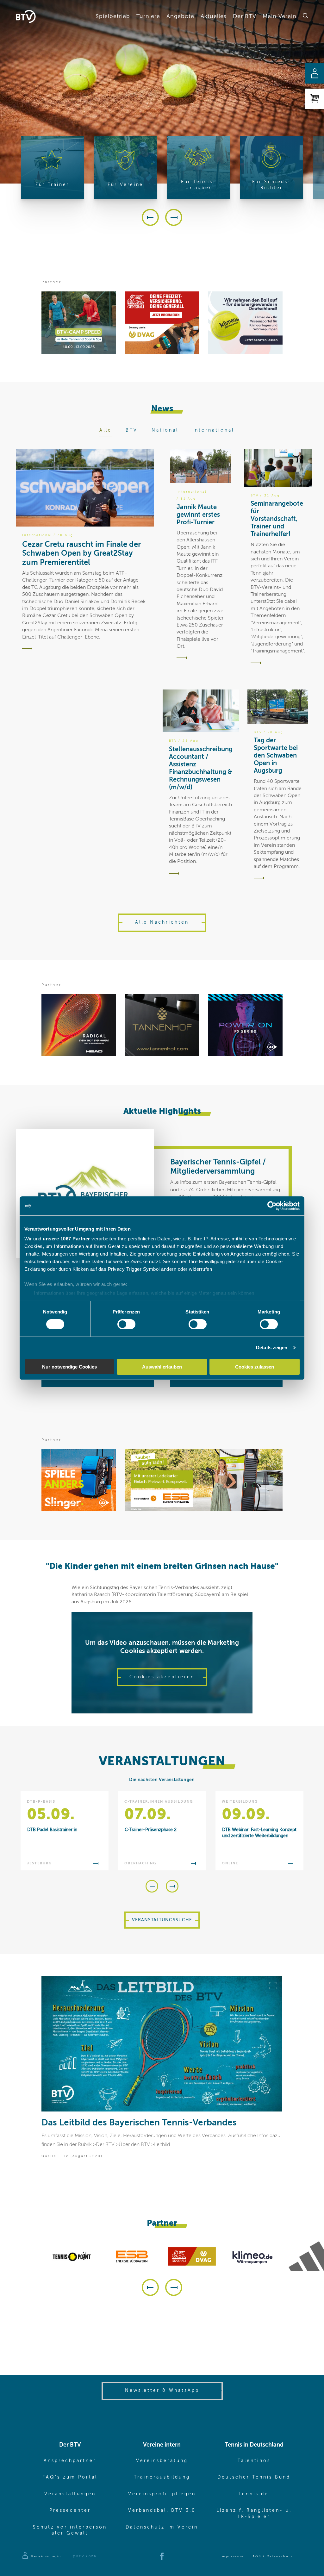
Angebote (180, 16)
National (165, 430)
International (213, 430)
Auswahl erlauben (162, 1367)
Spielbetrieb (113, 16)
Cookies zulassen (255, 1367)
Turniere (148, 16)
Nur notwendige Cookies (69, 1367)
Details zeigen (272, 1347)
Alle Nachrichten (162, 922)
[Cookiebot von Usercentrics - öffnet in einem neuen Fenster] (272, 1206)
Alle (106, 430)
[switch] (126, 1324)
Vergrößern (273, 1986)
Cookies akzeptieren (162, 1677)
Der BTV (245, 16)
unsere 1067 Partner (66, 1239)
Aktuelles (214, 16)
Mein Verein (280, 16)
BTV (132, 430)
